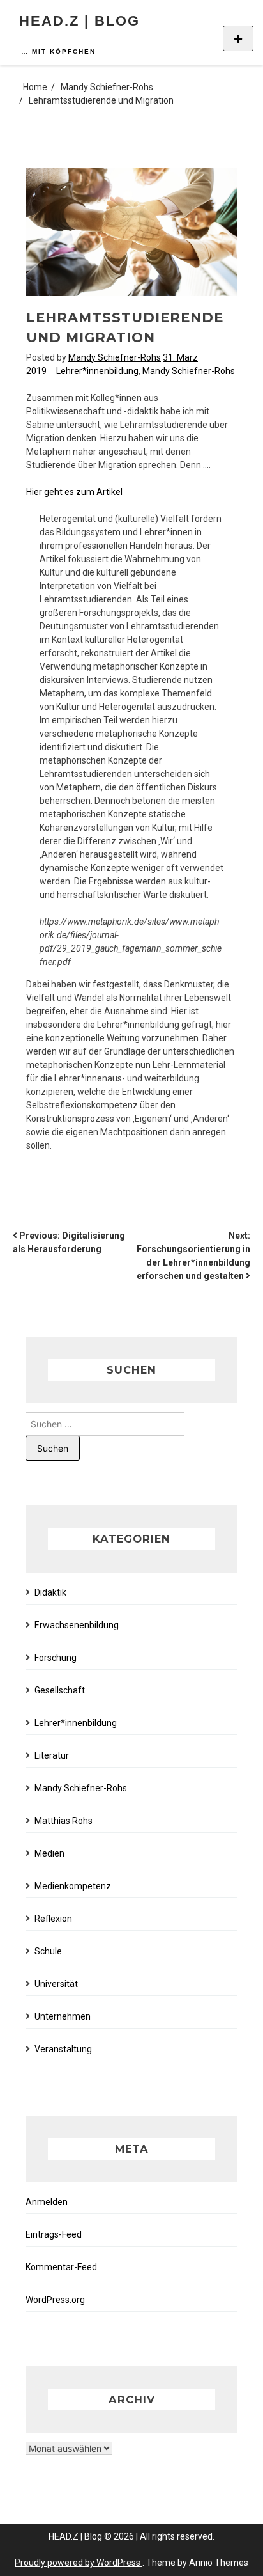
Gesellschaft (60, 1690)
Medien (49, 1853)
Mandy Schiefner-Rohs (115, 357)
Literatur (52, 1755)
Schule (48, 1951)
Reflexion (53, 1919)
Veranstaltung (63, 2049)
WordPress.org (55, 2300)
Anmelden (47, 2202)
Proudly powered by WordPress (79, 2563)
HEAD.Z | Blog (79, 21)
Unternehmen (63, 2016)
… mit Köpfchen (58, 51)
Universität (56, 1984)
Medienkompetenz (73, 1886)
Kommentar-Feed (61, 2267)
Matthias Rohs (64, 1821)
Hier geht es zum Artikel (74, 492)
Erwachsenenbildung (77, 1625)
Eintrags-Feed (54, 2234)
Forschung (56, 1658)
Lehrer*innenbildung (97, 371)
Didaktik (50, 1592)
